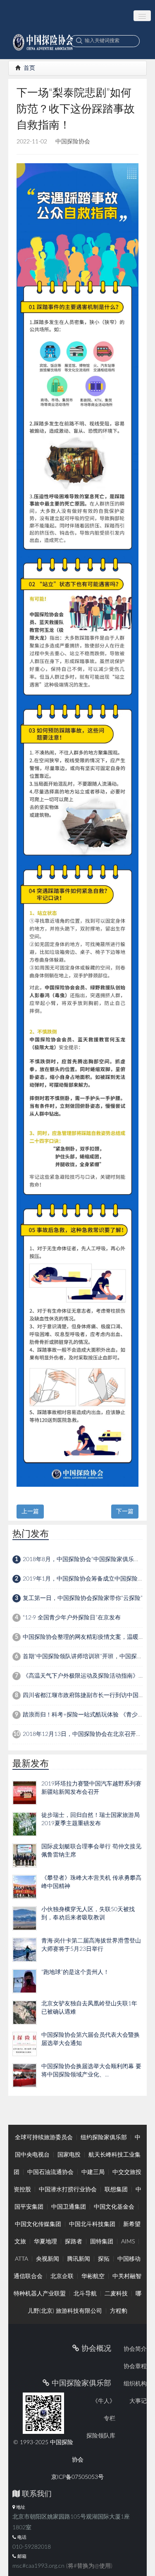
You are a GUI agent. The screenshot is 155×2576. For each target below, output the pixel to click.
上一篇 (30, 1512)
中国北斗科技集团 (92, 2224)
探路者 (74, 2242)
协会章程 (135, 2366)
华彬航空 (93, 2276)
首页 (29, 68)
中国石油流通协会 (50, 2172)
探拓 (104, 2259)
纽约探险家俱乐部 (104, 2138)
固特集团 (102, 2242)
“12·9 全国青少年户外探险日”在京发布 (72, 1618)
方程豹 (119, 2311)
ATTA (21, 2259)
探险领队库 (101, 2436)
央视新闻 (48, 2259)
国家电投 (69, 2155)
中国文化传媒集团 (38, 2224)
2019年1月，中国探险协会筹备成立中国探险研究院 (89, 1579)
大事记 (138, 2401)
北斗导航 (85, 2294)
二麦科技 (116, 2294)
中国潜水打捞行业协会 (68, 2190)
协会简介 (135, 2349)
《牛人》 (104, 2401)
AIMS (128, 2242)
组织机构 (135, 2384)
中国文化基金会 (114, 2207)
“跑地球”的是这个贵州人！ (75, 1972)
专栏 (110, 2419)
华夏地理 (45, 2242)
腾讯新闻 (79, 2259)
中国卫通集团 (69, 2207)
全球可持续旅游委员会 (44, 2138)
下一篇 (125, 1512)
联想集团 (116, 2190)
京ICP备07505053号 (77, 2477)
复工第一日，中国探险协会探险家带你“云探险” (83, 1598)
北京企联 (62, 2276)
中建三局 (93, 2172)
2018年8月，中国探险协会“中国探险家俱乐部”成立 (88, 1559)
